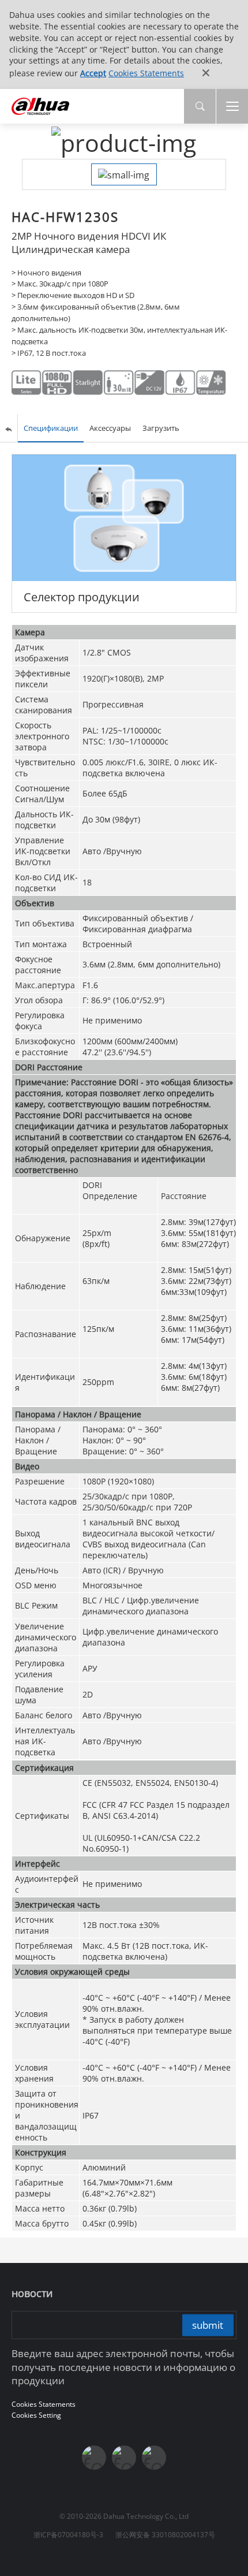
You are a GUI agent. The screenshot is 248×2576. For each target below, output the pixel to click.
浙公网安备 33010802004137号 (165, 2535)
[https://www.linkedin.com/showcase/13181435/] (124, 2458)
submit (208, 2324)
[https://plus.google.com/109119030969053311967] (154, 2458)
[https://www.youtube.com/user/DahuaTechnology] (94, 2458)
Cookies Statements (146, 73)
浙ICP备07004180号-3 (68, 2535)
